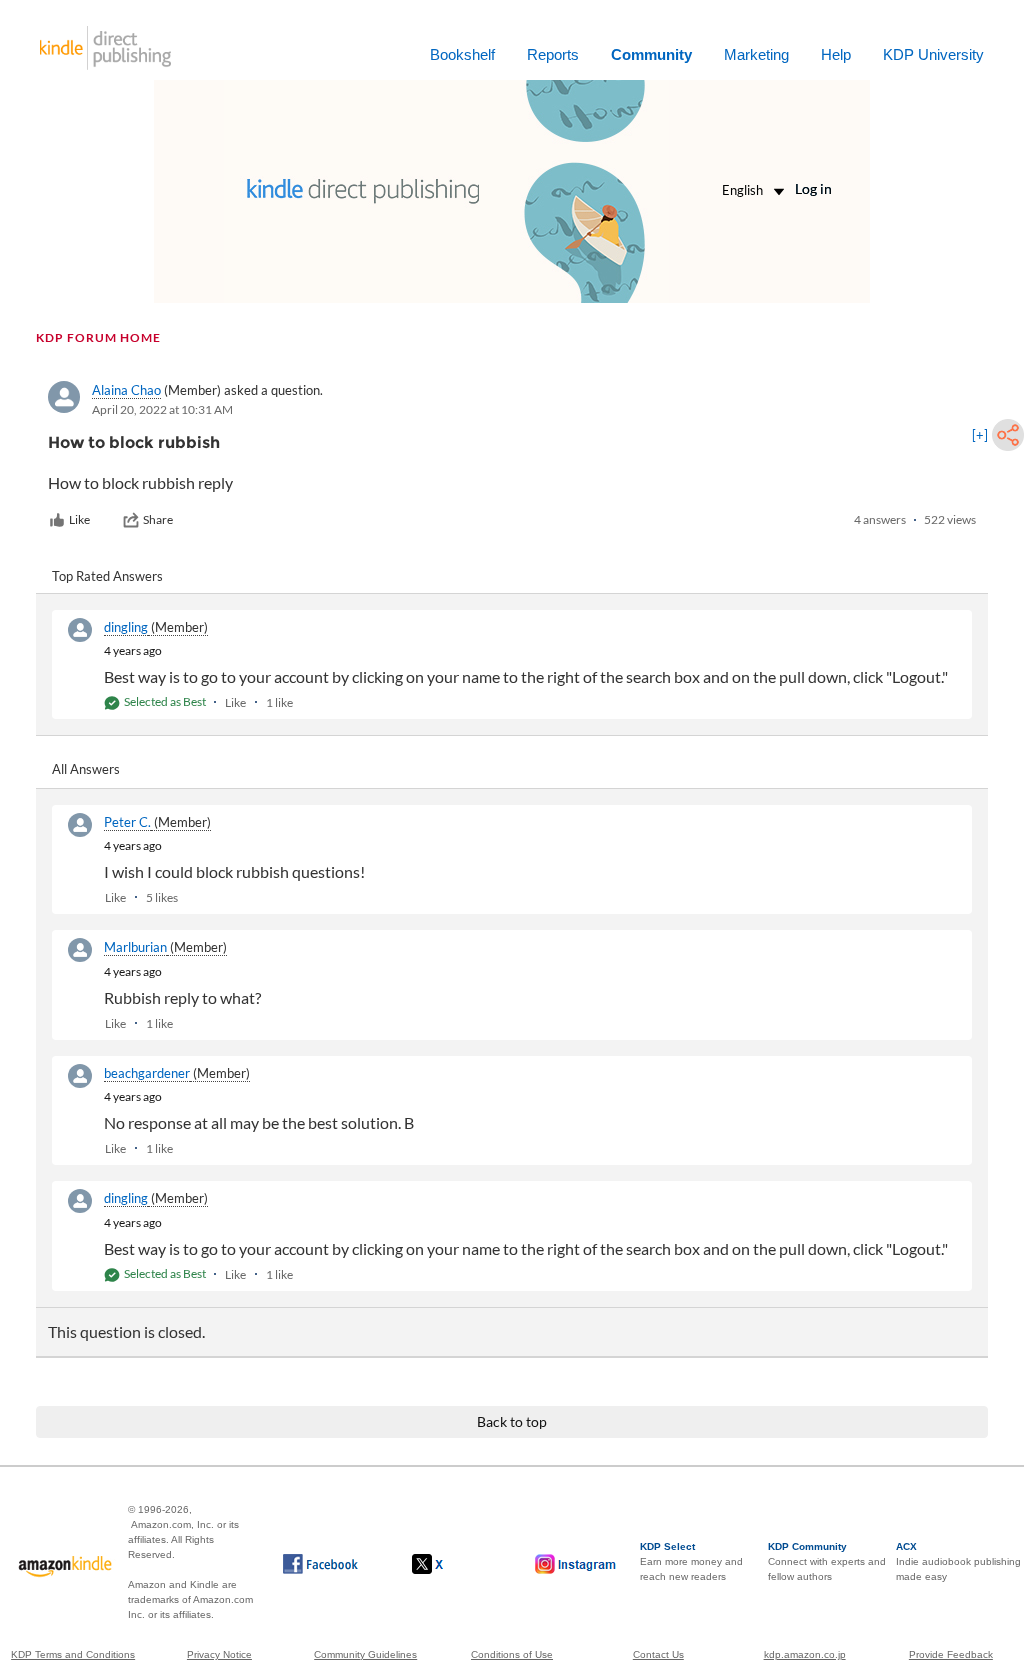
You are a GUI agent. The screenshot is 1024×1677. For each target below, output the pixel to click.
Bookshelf (462, 54)
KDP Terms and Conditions (73, 1654)
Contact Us (658, 1654)
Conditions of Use (512, 1654)
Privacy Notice (219, 1654)
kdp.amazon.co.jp (805, 1654)
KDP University (933, 54)
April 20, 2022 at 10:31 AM (162, 409)
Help (836, 54)
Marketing (756, 54)
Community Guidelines (365, 1654)
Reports (553, 54)
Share (158, 519)
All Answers (86, 769)
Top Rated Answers (107, 576)
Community (651, 54)
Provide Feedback (951, 1654)
